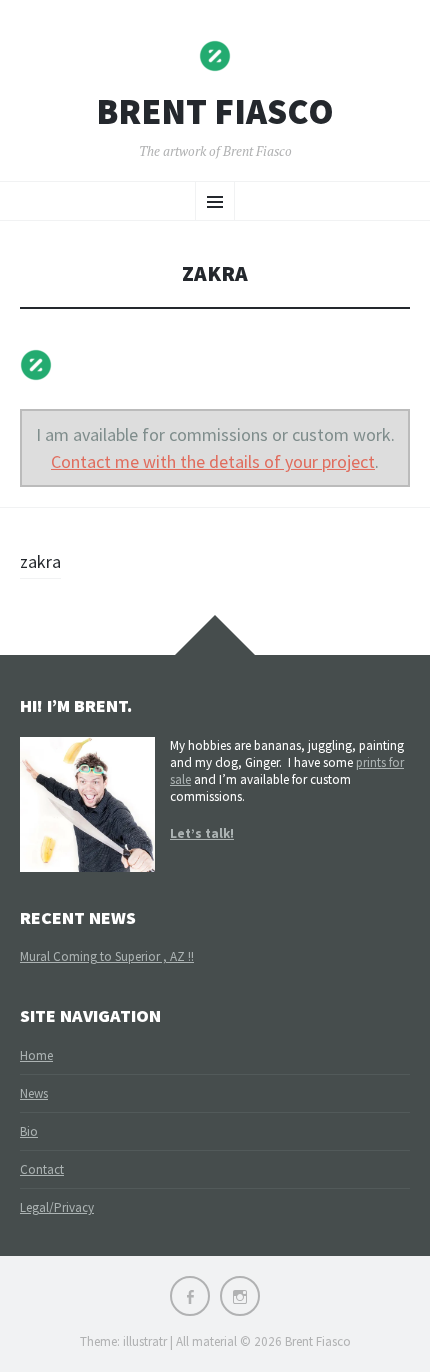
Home (36, 1055)
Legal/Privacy (57, 1207)
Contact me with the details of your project (213, 461)
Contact (42, 1169)
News (34, 1093)
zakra (40, 561)
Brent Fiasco (215, 112)
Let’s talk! (202, 833)
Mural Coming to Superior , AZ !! (107, 956)
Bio (29, 1131)
